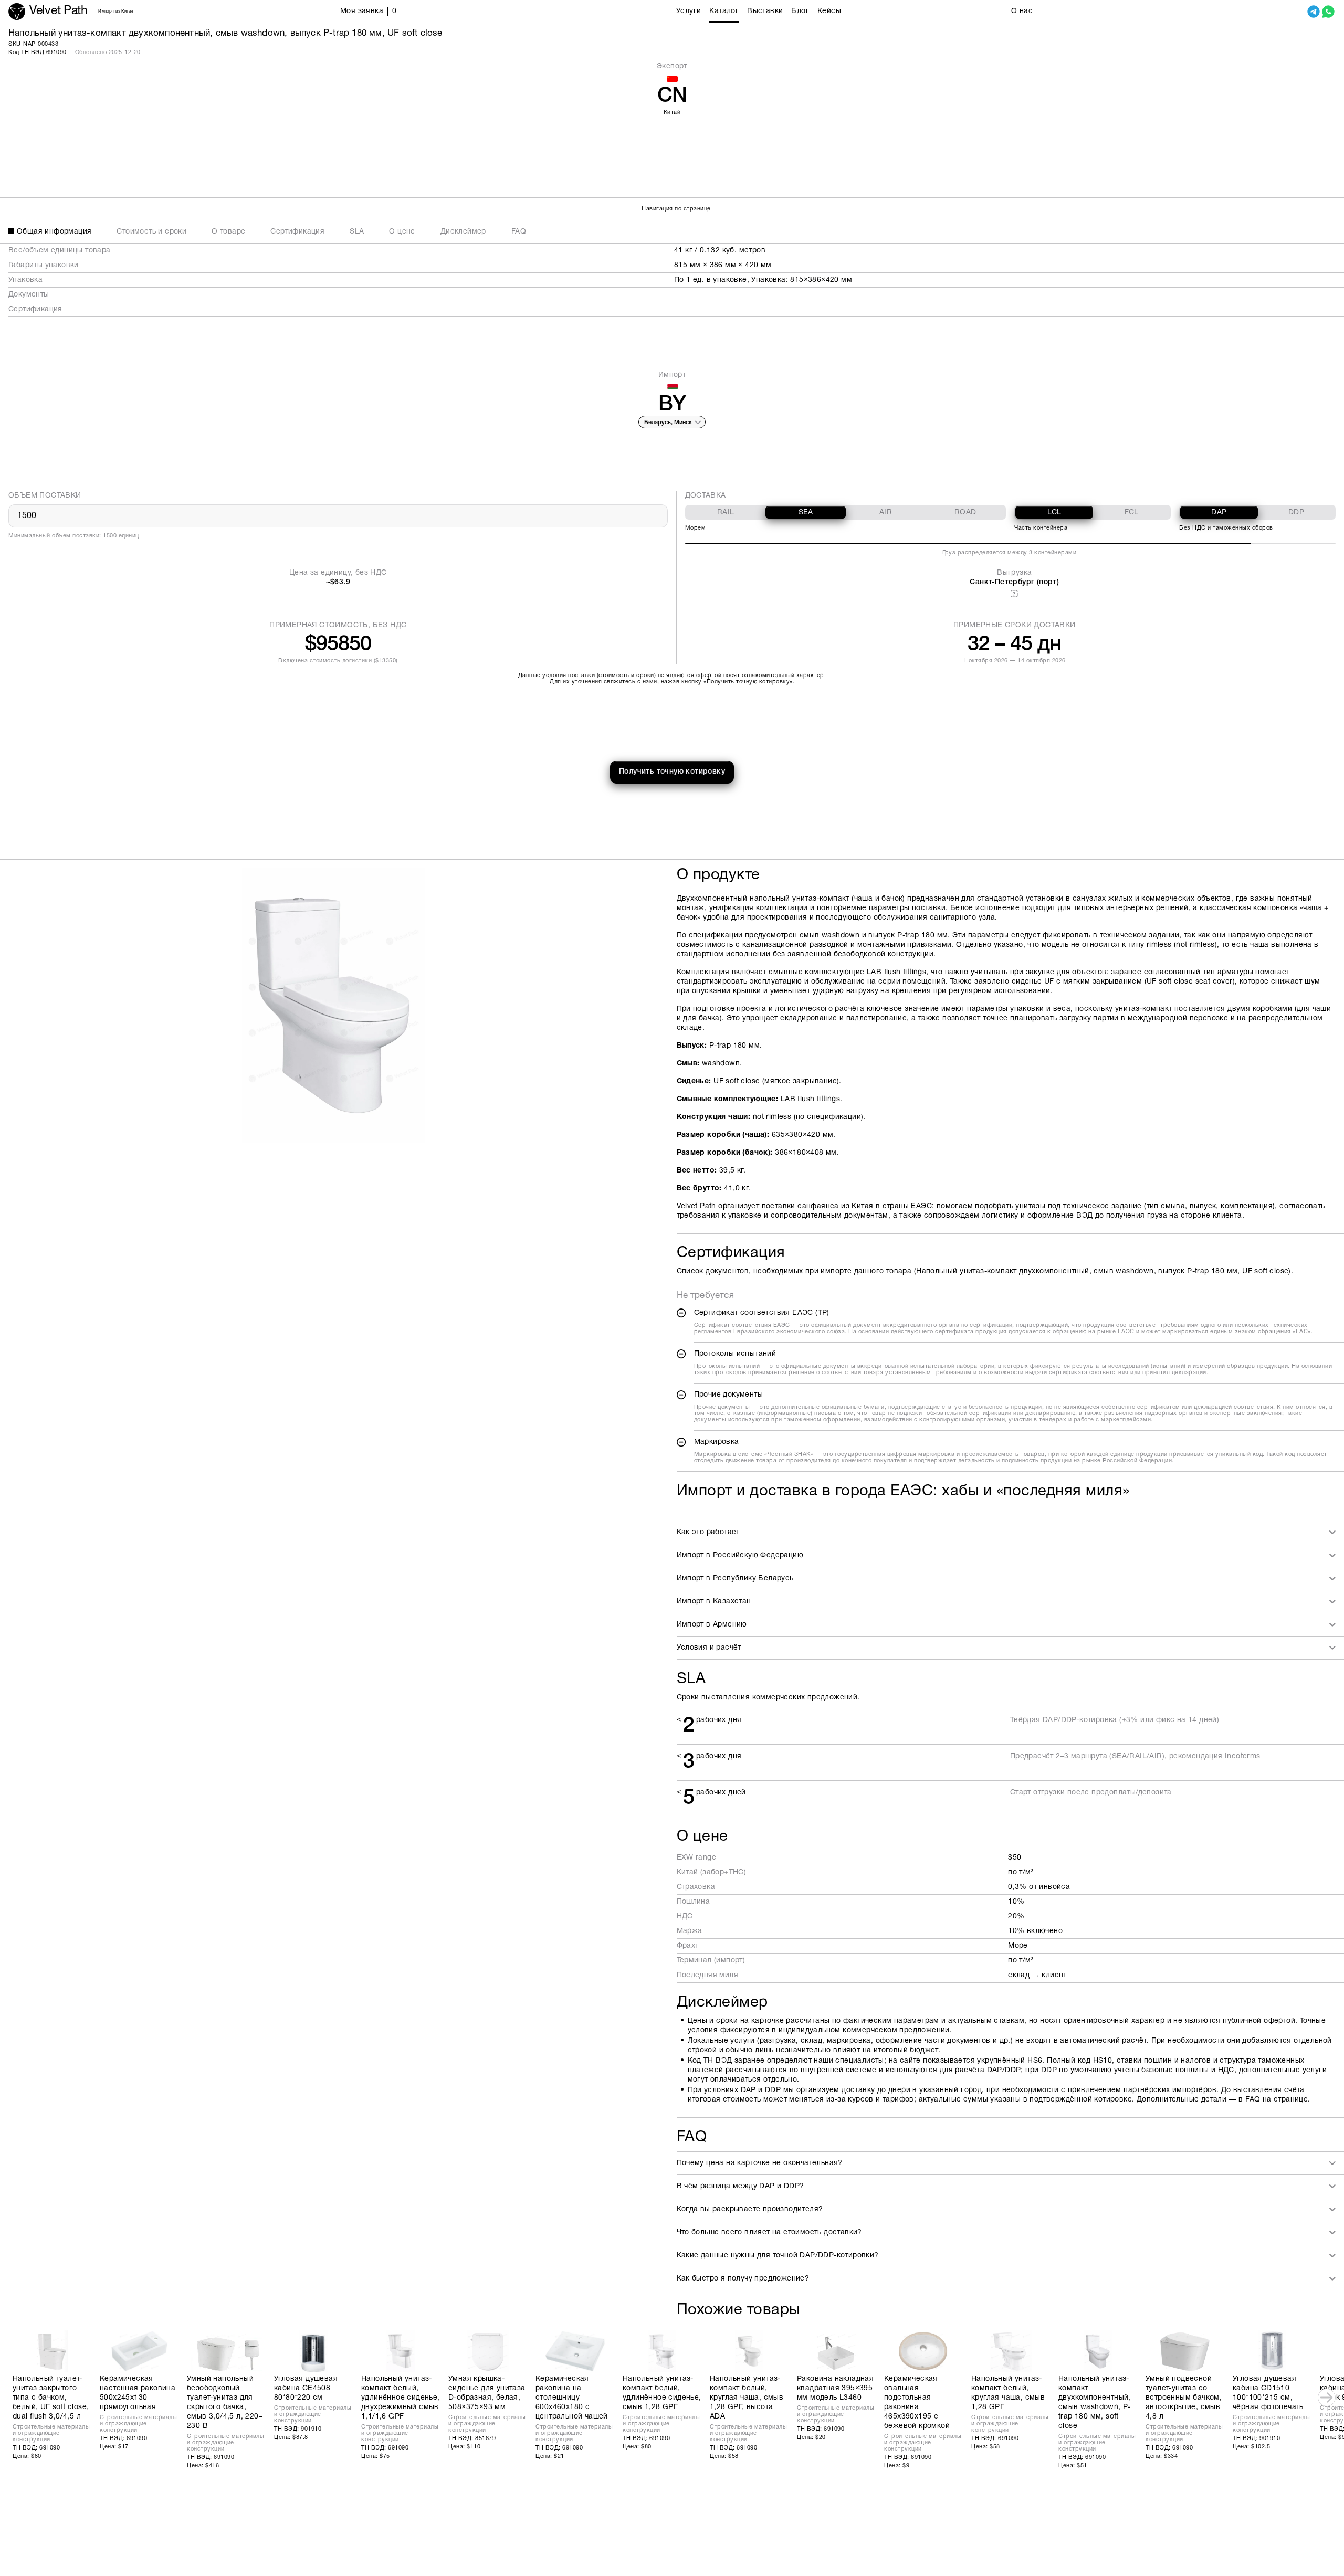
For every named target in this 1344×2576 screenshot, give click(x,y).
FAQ (519, 232)
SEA (806, 513)
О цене (402, 232)
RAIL (726, 513)
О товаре (228, 232)
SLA (357, 232)
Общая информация (54, 232)
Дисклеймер (463, 232)
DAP (1219, 513)
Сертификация (297, 232)
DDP (1296, 513)
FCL (1132, 513)
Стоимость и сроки (151, 232)
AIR (886, 513)
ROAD (965, 513)
